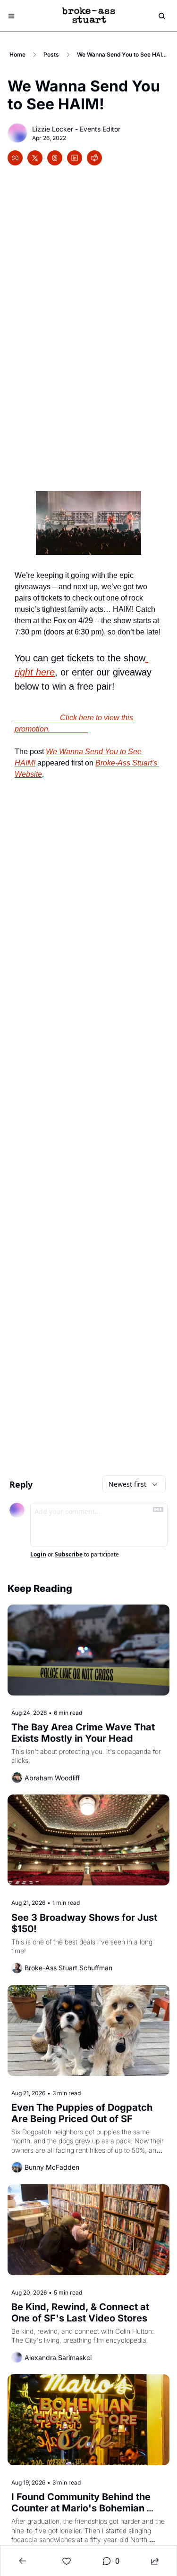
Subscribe (69, 1555)
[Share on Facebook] (15, 158)
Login (38, 1555)
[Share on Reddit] (94, 158)
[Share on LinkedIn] (75, 158)
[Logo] (89, 16)
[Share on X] (35, 158)
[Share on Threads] (55, 158)
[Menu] (11, 16)
